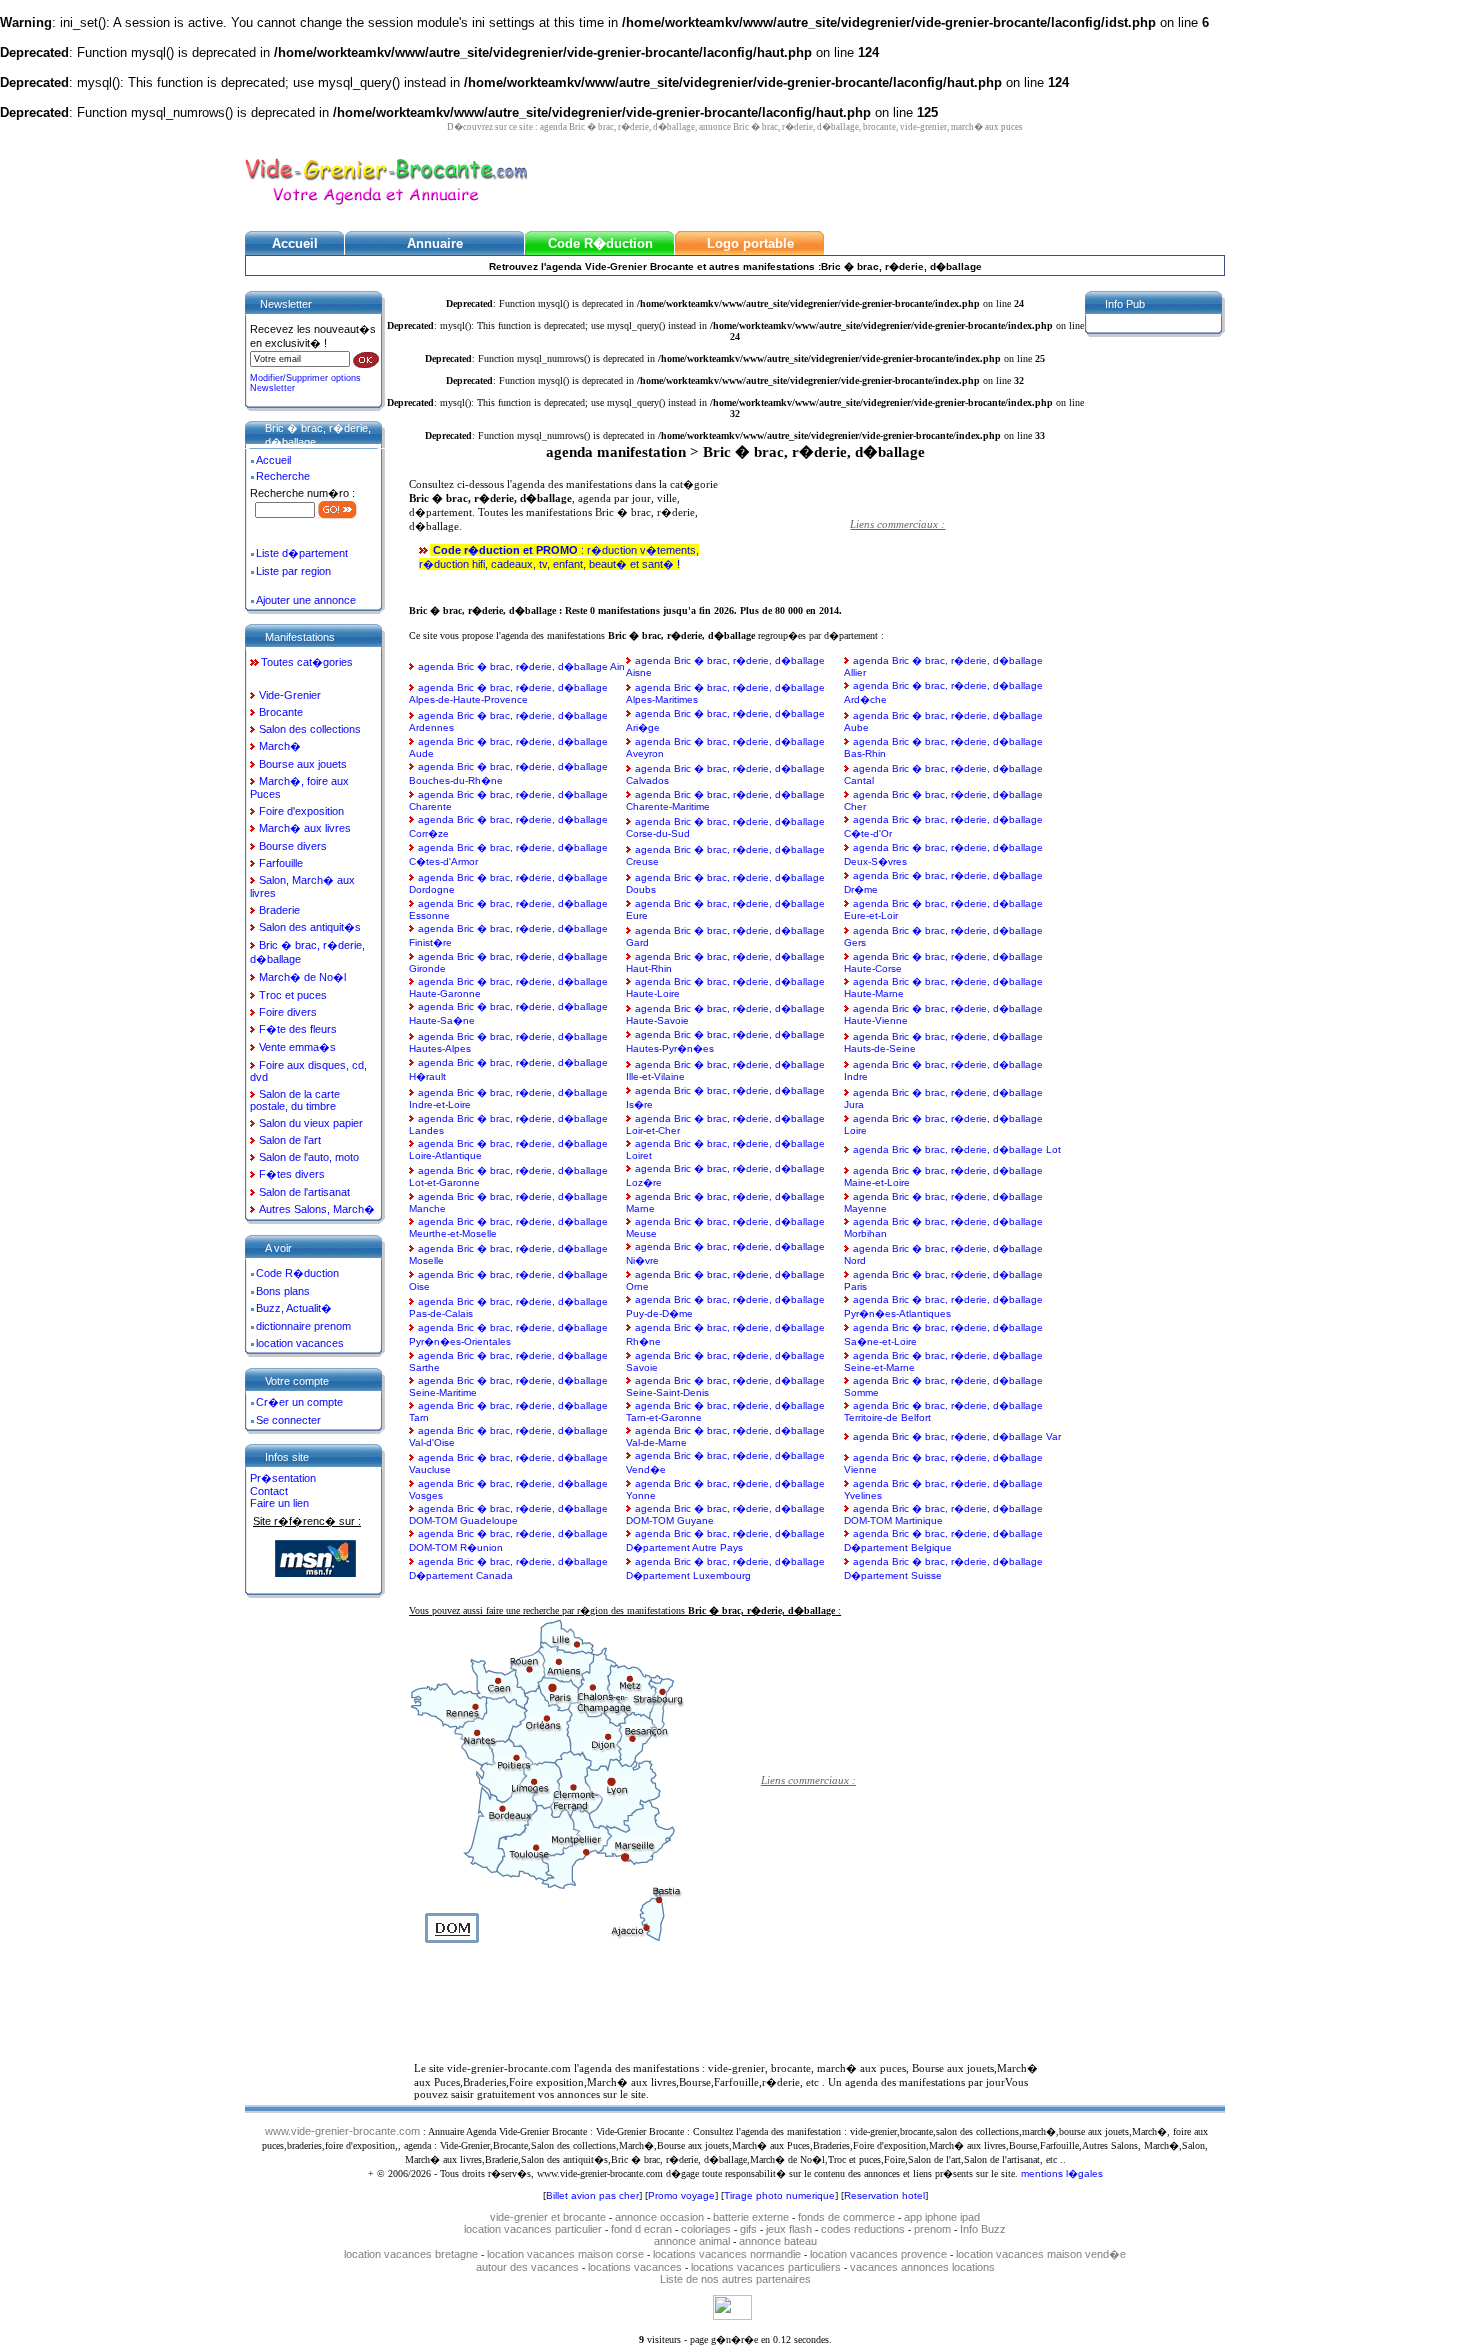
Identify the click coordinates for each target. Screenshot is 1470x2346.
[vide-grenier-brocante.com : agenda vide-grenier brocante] (386, 206)
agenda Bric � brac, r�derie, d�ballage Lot (957, 1149)
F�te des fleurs (298, 1029)
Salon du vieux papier (311, 1123)
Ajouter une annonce (306, 600)
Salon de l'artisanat (304, 1192)
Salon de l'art (290, 1140)
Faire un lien (279, 1503)
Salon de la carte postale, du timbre (295, 1100)
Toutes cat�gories (307, 662)
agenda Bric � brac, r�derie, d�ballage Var (957, 1436)
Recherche (283, 476)
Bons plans (283, 1291)
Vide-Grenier (290, 695)
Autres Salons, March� (317, 1209)
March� (280, 746)
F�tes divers (292, 1174)
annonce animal (692, 2241)
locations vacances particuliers (766, 2267)
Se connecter (288, 1420)
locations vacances (635, 2267)
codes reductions (863, 2229)
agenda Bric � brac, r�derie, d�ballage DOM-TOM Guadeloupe (508, 1514)
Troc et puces (293, 995)
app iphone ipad (942, 2217)
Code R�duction (297, 1273)
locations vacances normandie (728, 2254)
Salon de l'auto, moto (309, 1157)
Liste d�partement (302, 553)
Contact (269, 1491)
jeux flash (789, 2229)
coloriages (706, 2229)
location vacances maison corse (567, 2254)
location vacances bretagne (412, 2254)
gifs (748, 2229)
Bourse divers (293, 846)
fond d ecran (641, 2229)
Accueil (273, 460)
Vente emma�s (297, 1047)
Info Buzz (983, 2229)
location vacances (300, 1343)
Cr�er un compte (299, 1402)
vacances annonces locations (922, 2267)
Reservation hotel (884, 2195)
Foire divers (288, 1012)
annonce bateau (778, 2241)
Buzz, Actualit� (294, 1308)
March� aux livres (305, 828)
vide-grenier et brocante (548, 2217)
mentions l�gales (1062, 2173)
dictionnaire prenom (303, 1326)
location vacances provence (880, 2254)
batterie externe (751, 2217)
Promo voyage (681, 2195)
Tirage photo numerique (779, 2195)
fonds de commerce (846, 2217)
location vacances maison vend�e (1041, 2254)
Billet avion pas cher (592, 2195)
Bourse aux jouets (303, 764)
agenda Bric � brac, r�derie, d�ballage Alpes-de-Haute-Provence (508, 693)
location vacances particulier (533, 2229)
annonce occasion (659, 2217)
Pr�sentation (283, 1478)
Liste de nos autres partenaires (735, 2279)
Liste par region (293, 571)
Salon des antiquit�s (310, 927)
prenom (932, 2229)
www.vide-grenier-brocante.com (342, 2131)
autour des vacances (527, 2267)
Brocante (281, 712)
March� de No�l (302, 977)
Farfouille (281, 863)
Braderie (279, 910)
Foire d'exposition (301, 811)
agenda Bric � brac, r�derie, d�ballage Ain (521, 666)
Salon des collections (310, 729)
